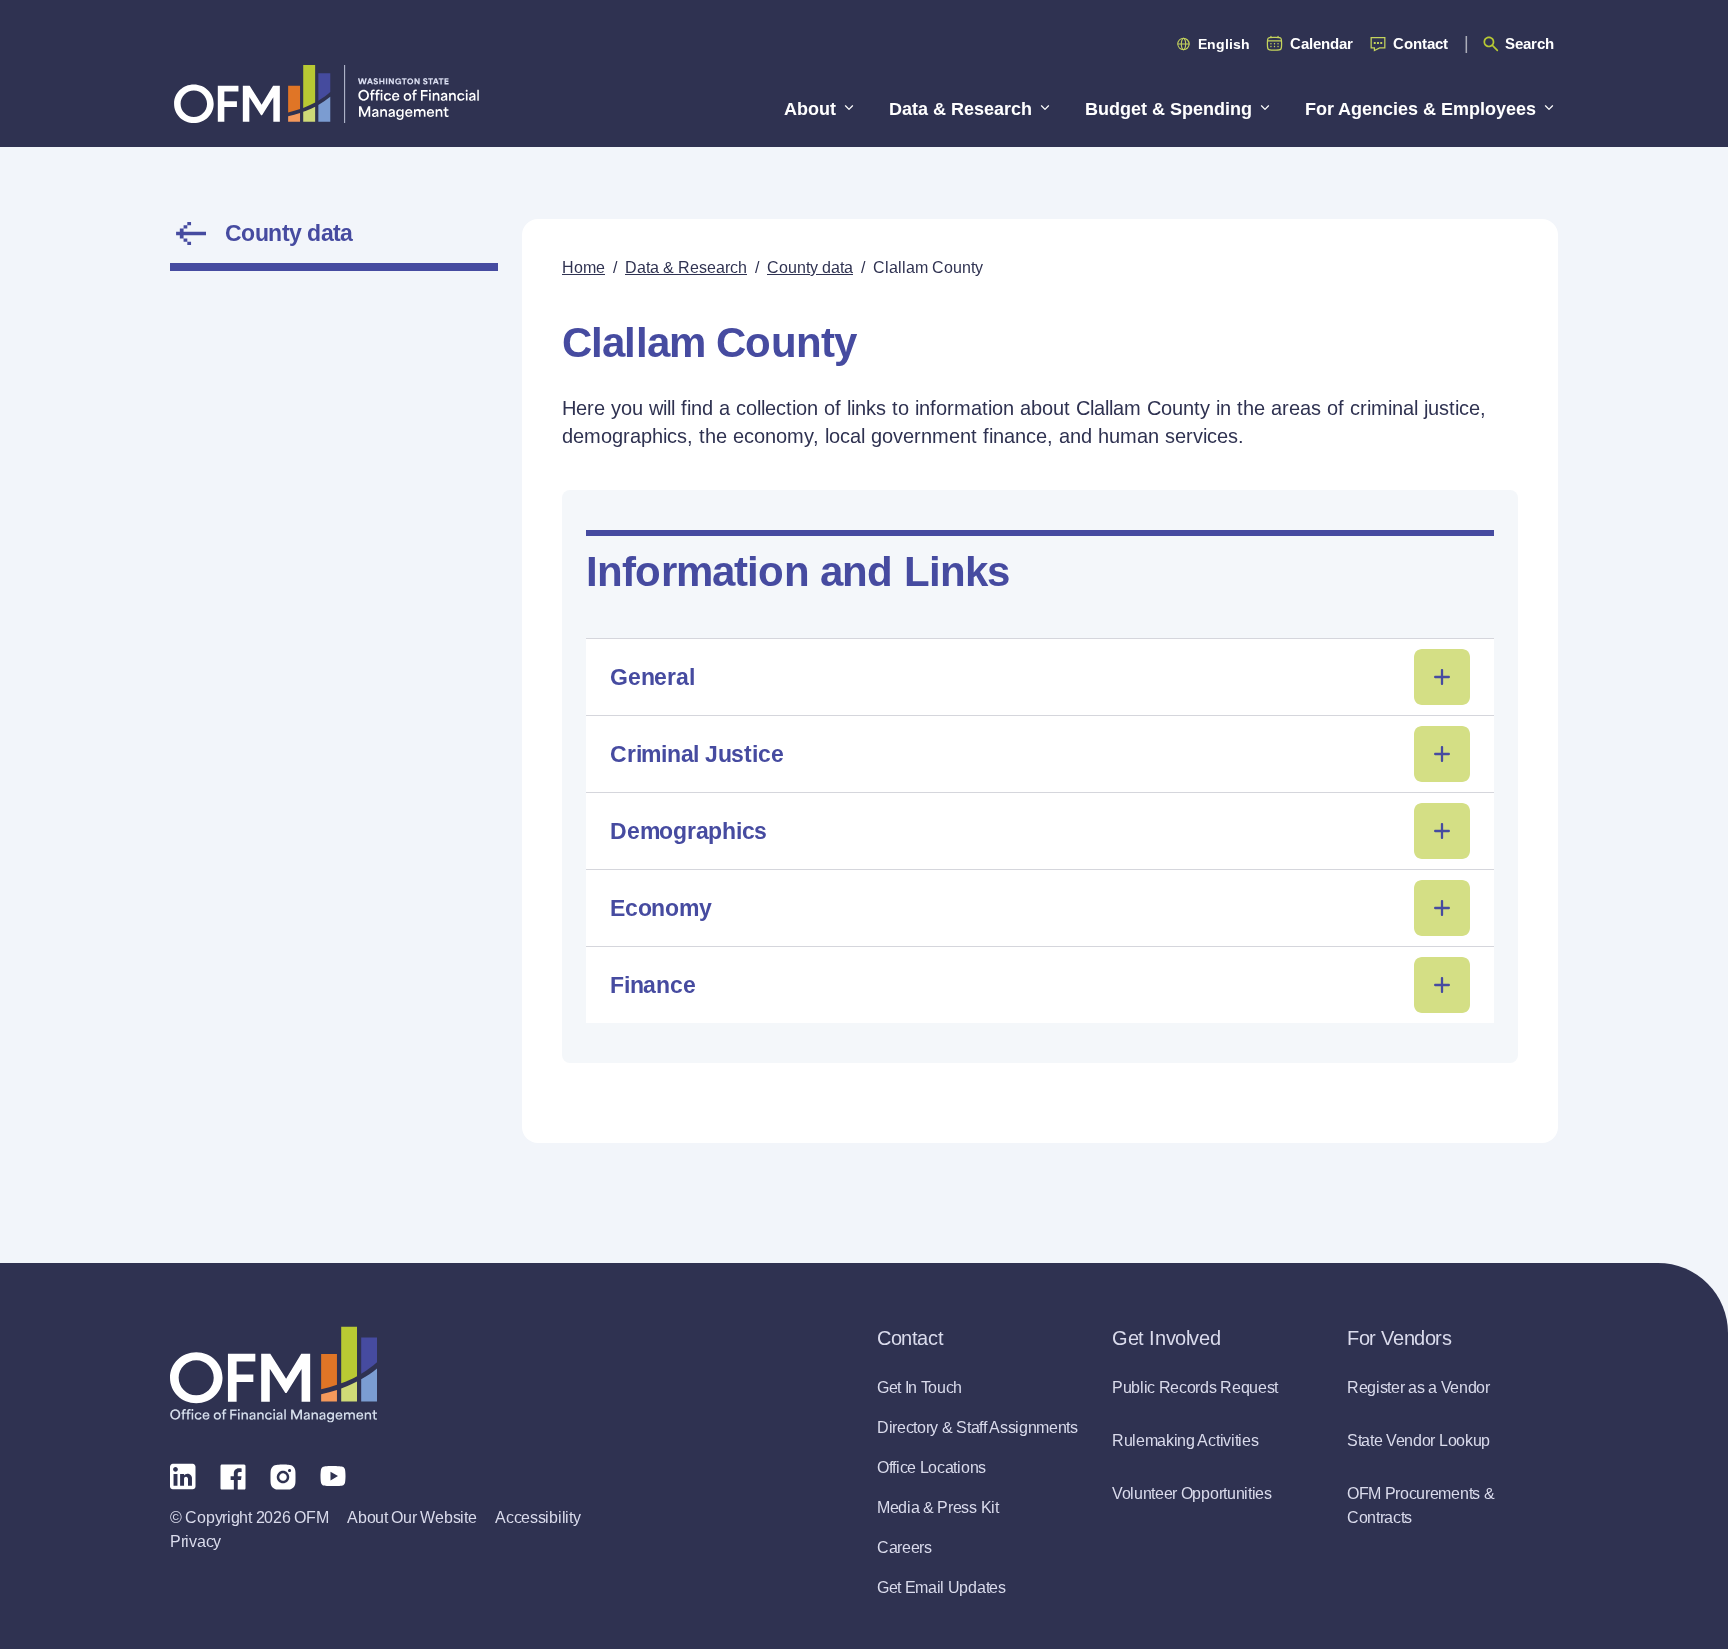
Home (583, 267)
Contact (1420, 43)
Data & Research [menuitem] (960, 109)
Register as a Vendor (1418, 1387)
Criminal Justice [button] (696, 754)
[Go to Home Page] (326, 93)
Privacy (195, 1541)
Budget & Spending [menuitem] (1168, 109)
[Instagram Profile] (283, 1475)
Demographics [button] (688, 831)
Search (1529, 43)
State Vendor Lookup (1418, 1440)
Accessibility (537, 1517)
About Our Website (411, 1517)
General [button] (652, 677)
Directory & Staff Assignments (977, 1427)
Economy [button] (660, 908)
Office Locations (931, 1467)
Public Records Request (1195, 1387)
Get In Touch (919, 1387)
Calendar (1321, 43)
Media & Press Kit (938, 1507)
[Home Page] (273, 1374)
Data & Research (686, 267)
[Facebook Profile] (233, 1475)
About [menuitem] (810, 109)
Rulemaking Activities (1185, 1440)
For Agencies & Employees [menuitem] (1420, 109)
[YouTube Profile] (333, 1475)
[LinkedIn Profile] (183, 1475)
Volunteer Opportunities (1192, 1493)
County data (289, 233)
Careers (904, 1547)
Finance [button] (652, 985)
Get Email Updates (941, 1587)
